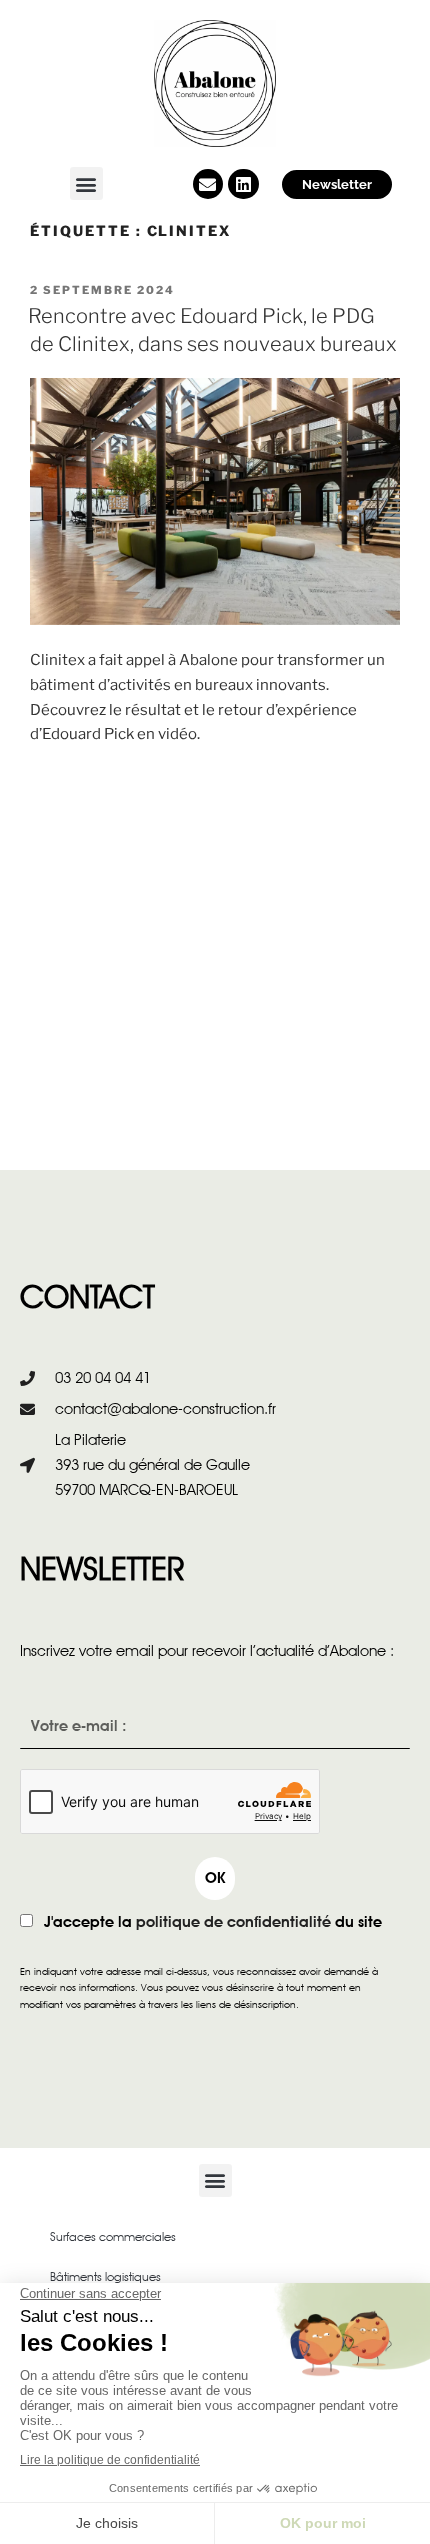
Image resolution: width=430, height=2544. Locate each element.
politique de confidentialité (233, 1922)
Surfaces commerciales (113, 2236)
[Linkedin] (243, 184)
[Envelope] (208, 184)
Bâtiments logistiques (105, 2276)
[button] (86, 183)
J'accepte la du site (213, 1922)
